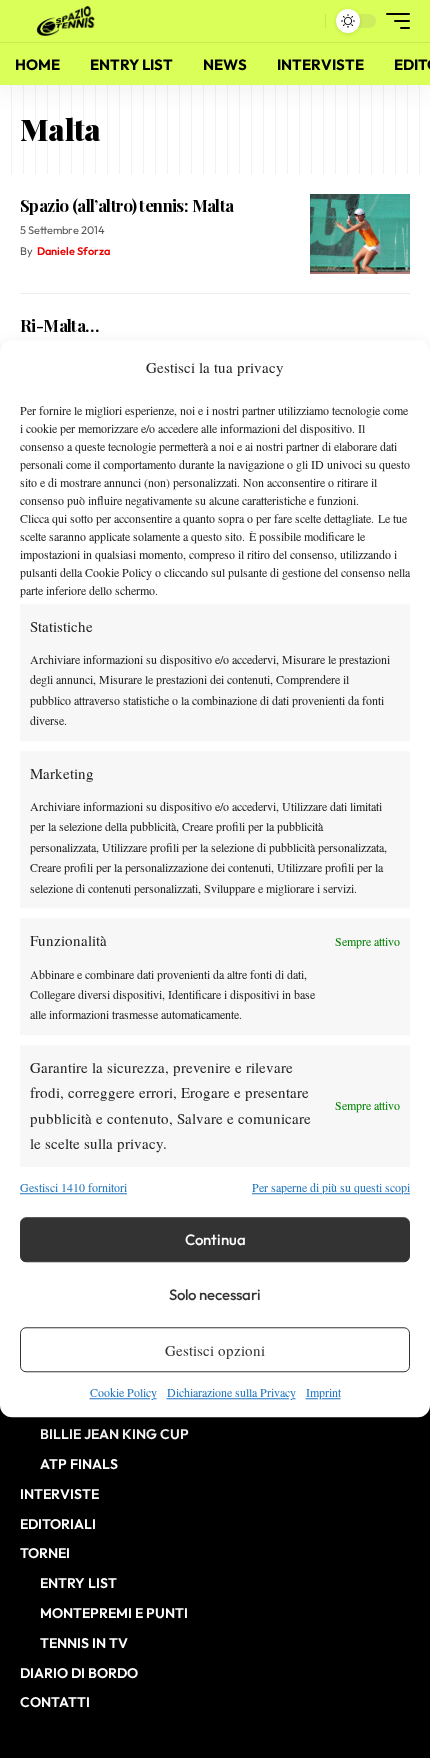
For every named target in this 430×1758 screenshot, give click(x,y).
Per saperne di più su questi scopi (331, 1187)
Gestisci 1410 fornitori (73, 1187)
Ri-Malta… (59, 325)
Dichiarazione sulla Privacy (231, 1392)
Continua (215, 1239)
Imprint (323, 1392)
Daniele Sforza (73, 251)
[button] (305, 21)
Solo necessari (215, 1294)
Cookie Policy (123, 1392)
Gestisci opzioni (215, 1350)
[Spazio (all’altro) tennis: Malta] (360, 234)
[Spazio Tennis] (69, 21)
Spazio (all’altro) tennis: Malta (127, 205)
